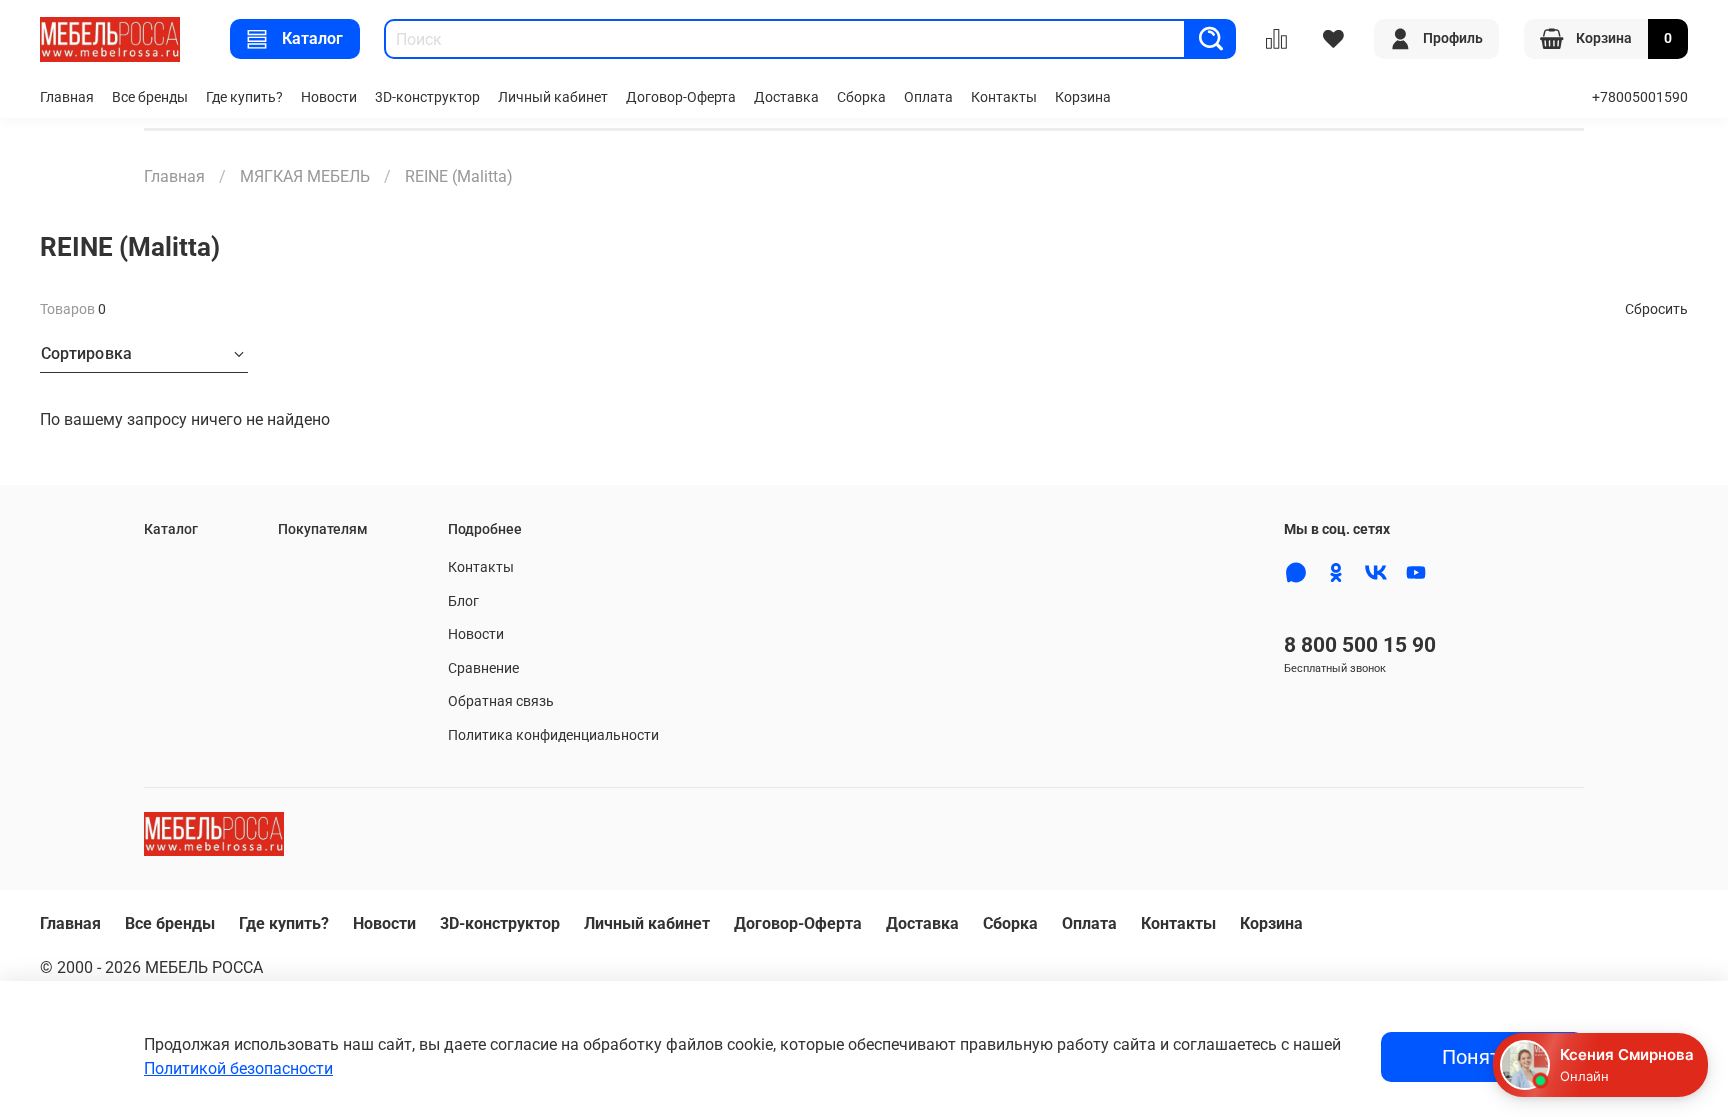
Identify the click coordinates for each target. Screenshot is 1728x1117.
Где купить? (244, 97)
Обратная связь (501, 701)
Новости (329, 97)
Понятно (1482, 1057)
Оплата (928, 97)
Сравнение (483, 668)
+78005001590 (1640, 97)
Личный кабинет (553, 97)
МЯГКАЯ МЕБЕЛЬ (305, 176)
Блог (463, 601)
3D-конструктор (427, 97)
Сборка (861, 97)
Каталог (312, 38)
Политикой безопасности (238, 1068)
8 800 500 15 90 (1360, 645)
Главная (67, 97)
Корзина (1083, 97)
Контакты (1004, 97)
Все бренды (150, 97)
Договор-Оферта (681, 97)
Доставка (786, 97)
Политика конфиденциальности (553, 735)
